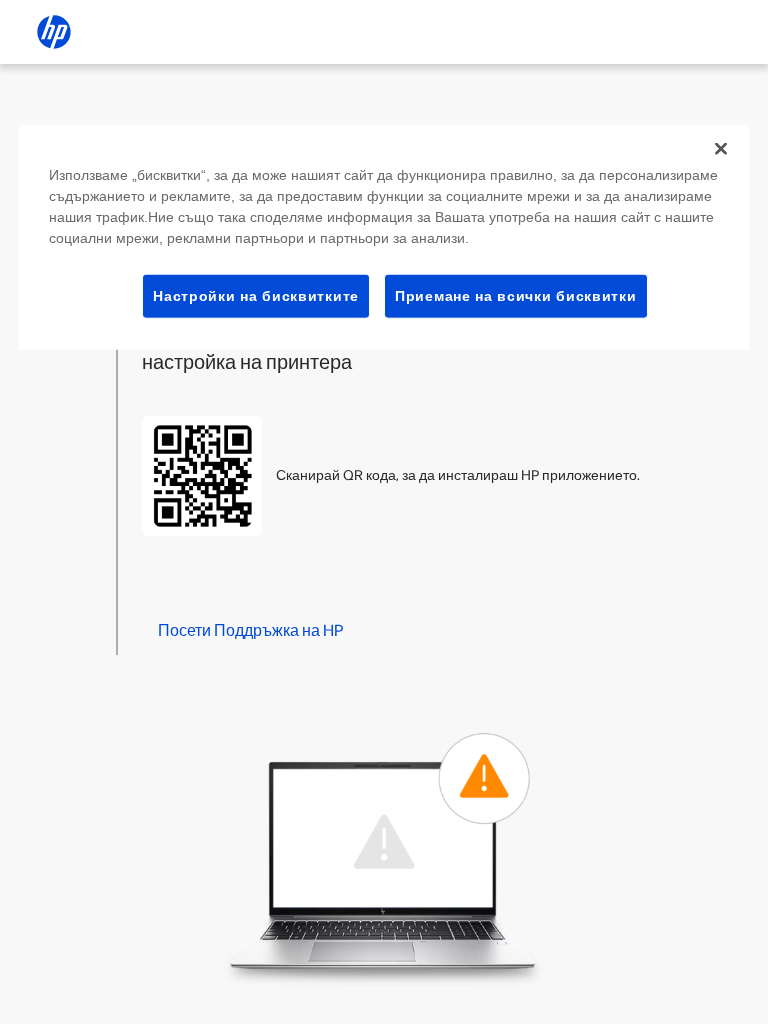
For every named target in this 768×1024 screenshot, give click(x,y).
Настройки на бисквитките (256, 295)
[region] (384, 237)
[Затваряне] (721, 148)
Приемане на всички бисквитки (516, 295)
